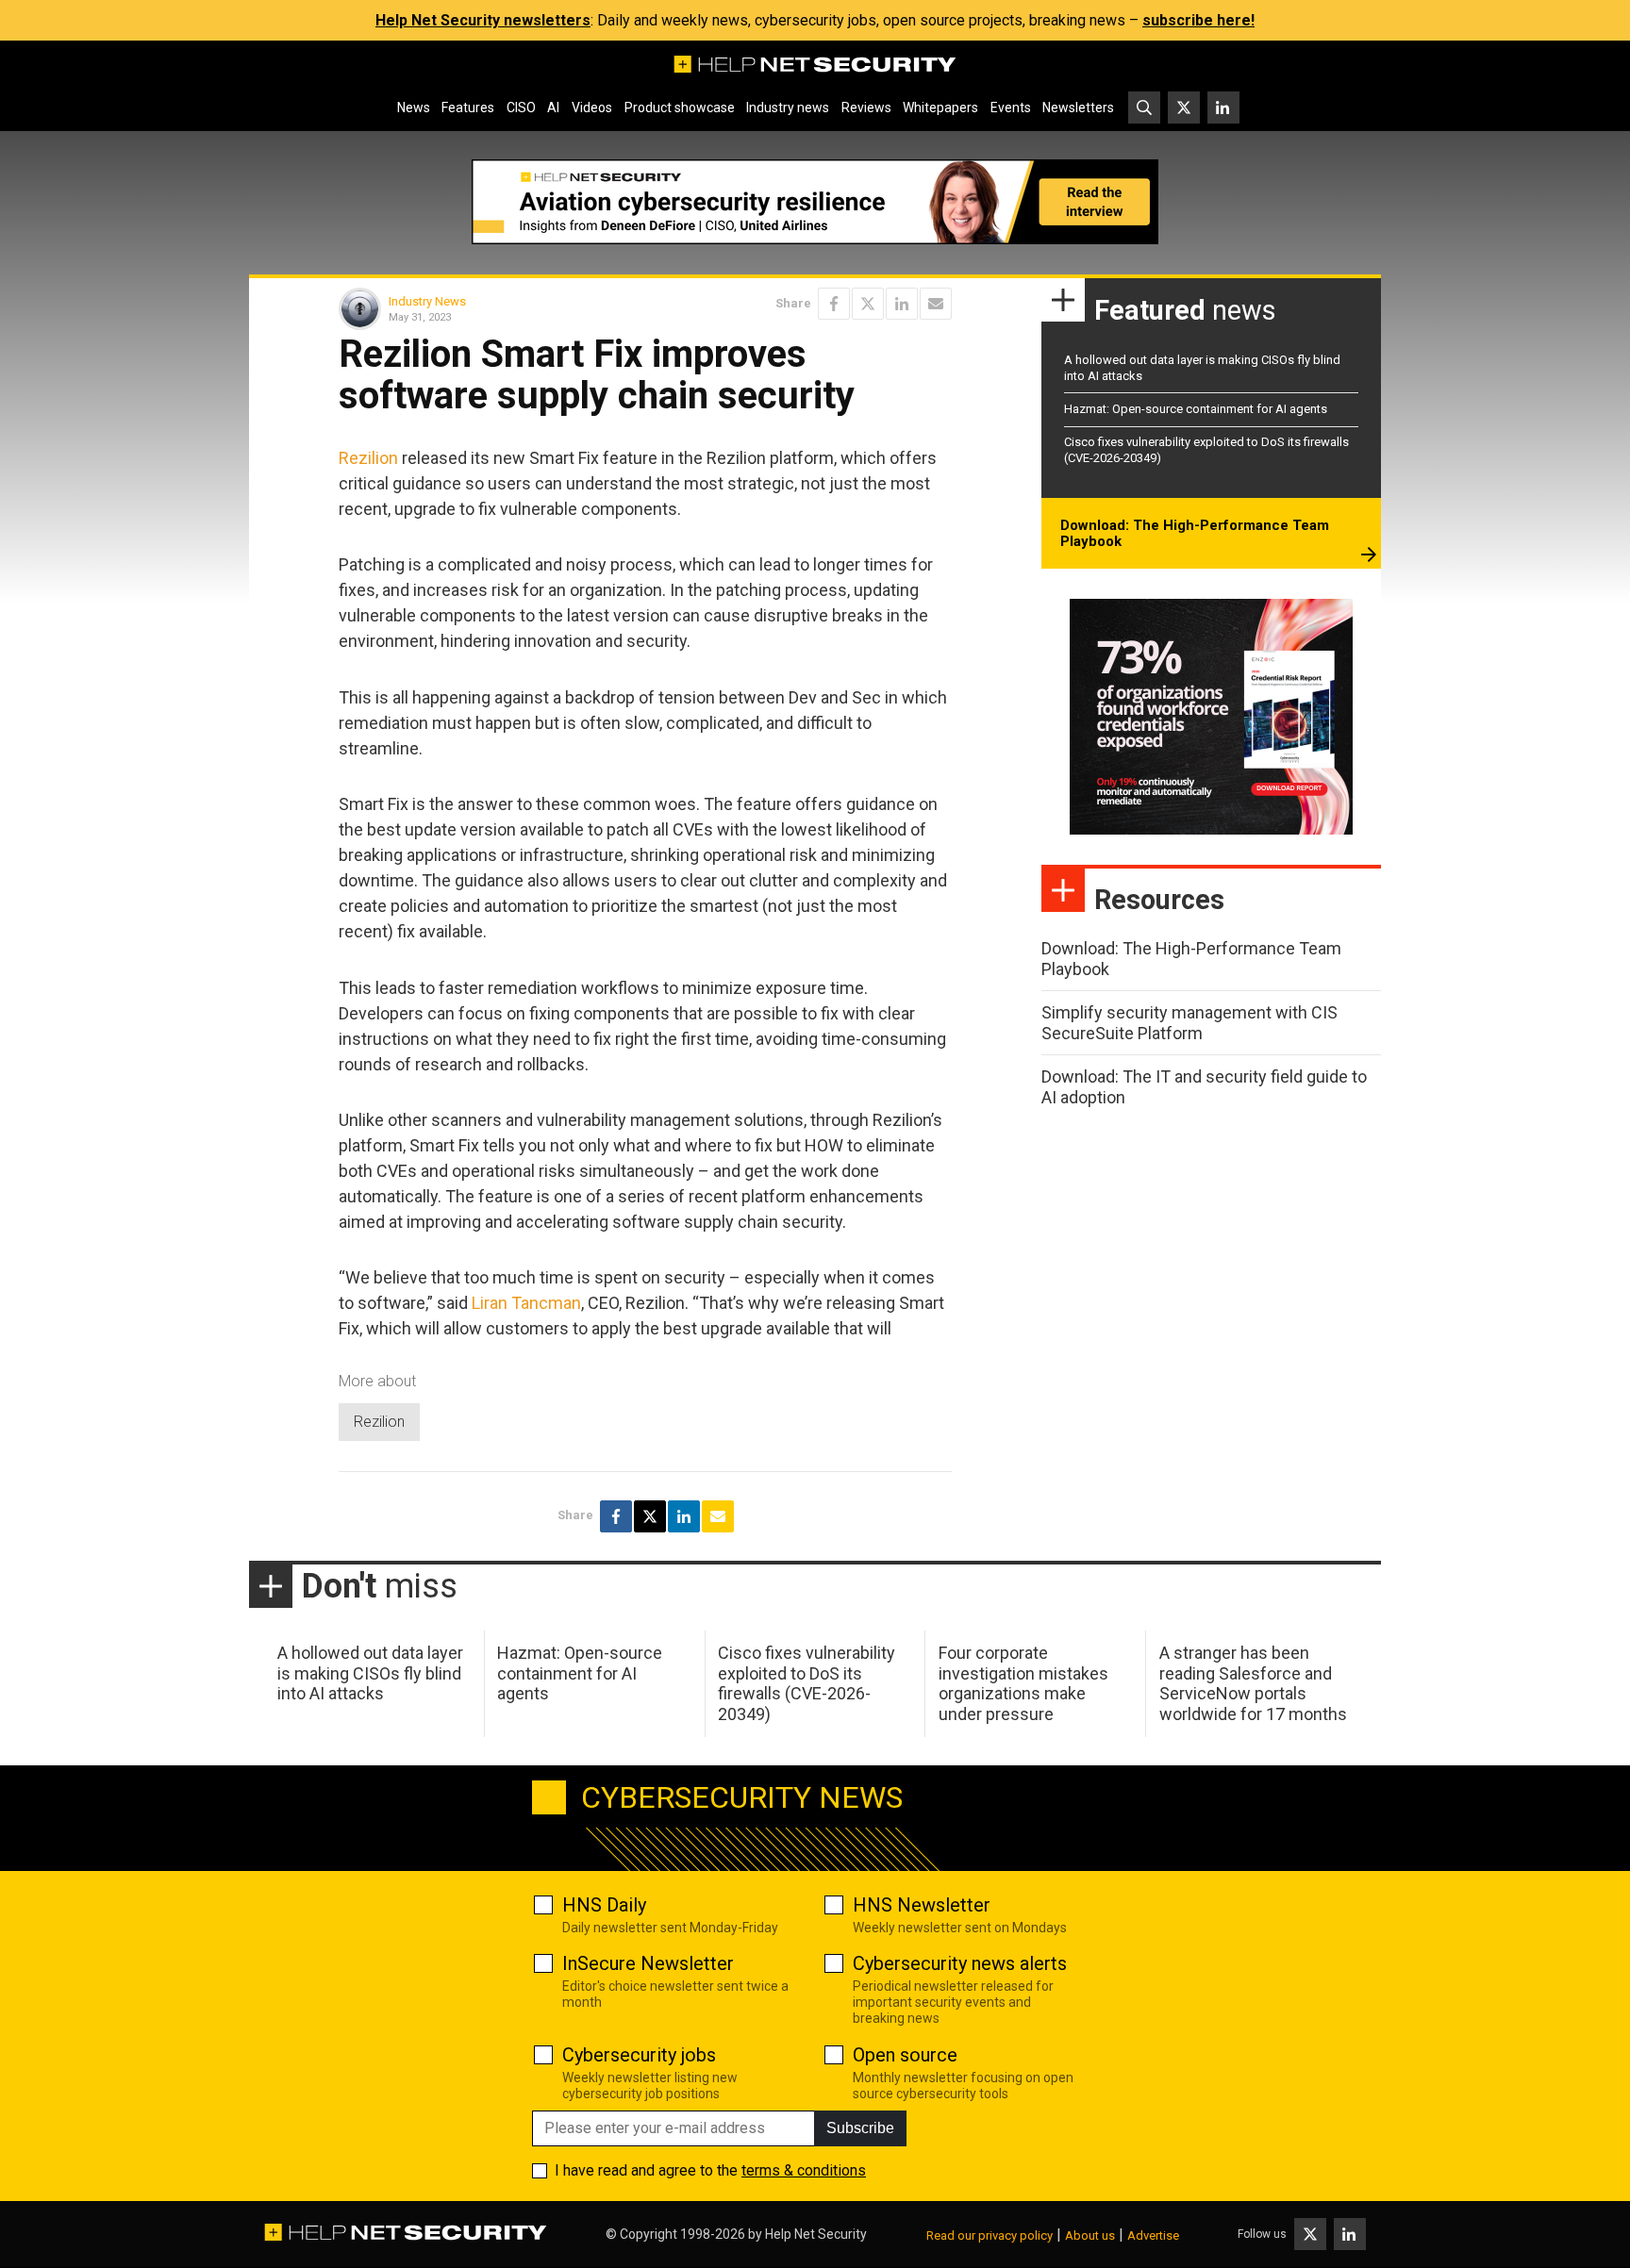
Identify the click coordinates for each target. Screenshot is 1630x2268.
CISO (521, 108)
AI (553, 108)
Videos (592, 108)
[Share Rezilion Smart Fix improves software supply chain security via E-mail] (936, 304)
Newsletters (1078, 108)
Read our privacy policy (990, 2235)
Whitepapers (940, 108)
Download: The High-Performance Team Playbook (1195, 534)
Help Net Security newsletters (483, 20)
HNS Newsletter (922, 1905)
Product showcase (680, 108)
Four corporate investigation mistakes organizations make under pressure (1023, 1683)
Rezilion (368, 458)
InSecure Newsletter (648, 1963)
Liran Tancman (526, 1303)
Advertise (1153, 2235)
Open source (905, 2055)
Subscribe (860, 2128)
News (414, 108)
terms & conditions (804, 2170)
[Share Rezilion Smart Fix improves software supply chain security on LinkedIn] (902, 304)
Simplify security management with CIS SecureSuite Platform (1189, 1023)
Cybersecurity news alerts (960, 1963)
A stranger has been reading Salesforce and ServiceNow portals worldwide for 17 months (1253, 1683)
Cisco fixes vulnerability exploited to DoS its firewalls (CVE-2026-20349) (807, 1683)
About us (1090, 2235)
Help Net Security (816, 2234)
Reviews (866, 108)
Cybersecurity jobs (639, 2055)
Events (1011, 108)
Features (468, 108)
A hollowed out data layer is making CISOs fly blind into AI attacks (370, 1673)
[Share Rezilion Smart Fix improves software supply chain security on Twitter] (868, 304)
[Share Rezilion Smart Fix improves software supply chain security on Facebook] (834, 304)
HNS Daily (604, 1905)
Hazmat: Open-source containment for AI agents (1196, 409)
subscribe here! (1198, 20)
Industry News (427, 301)
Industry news (788, 108)
